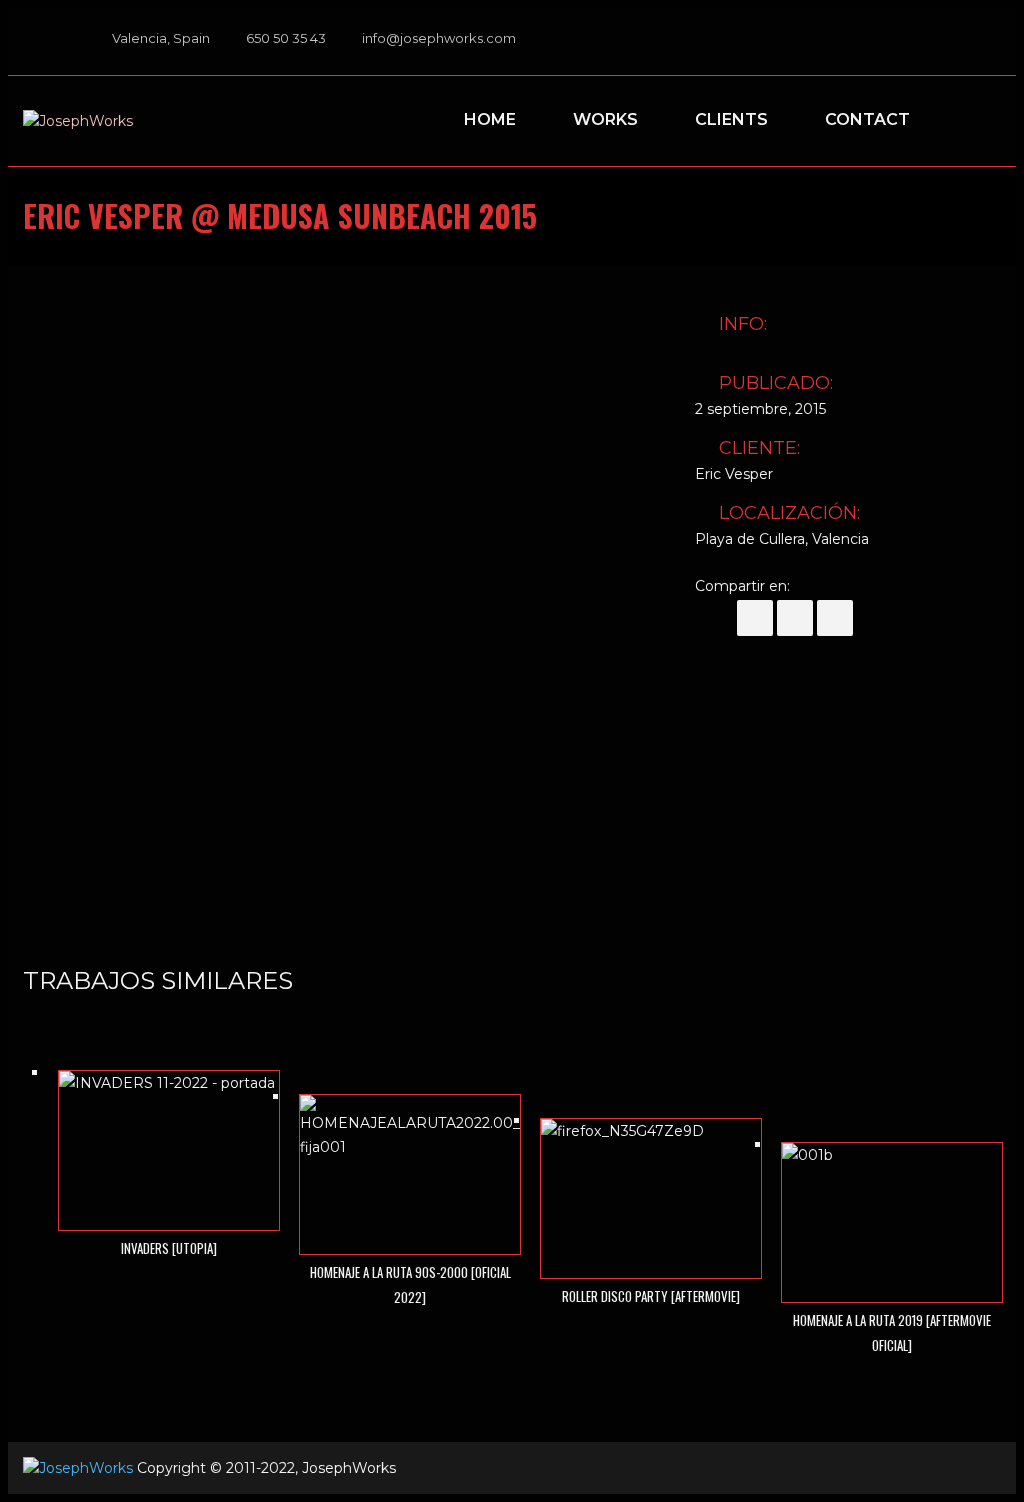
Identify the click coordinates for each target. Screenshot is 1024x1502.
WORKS (605, 119)
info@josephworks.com (439, 38)
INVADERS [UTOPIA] (169, 1248)
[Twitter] (795, 618)
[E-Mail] (835, 618)
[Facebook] (903, 42)
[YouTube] (959, 42)
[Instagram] (987, 42)
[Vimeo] (931, 42)
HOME (490, 119)
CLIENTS (731, 119)
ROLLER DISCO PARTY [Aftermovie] (651, 1296)
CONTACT (867, 119)
